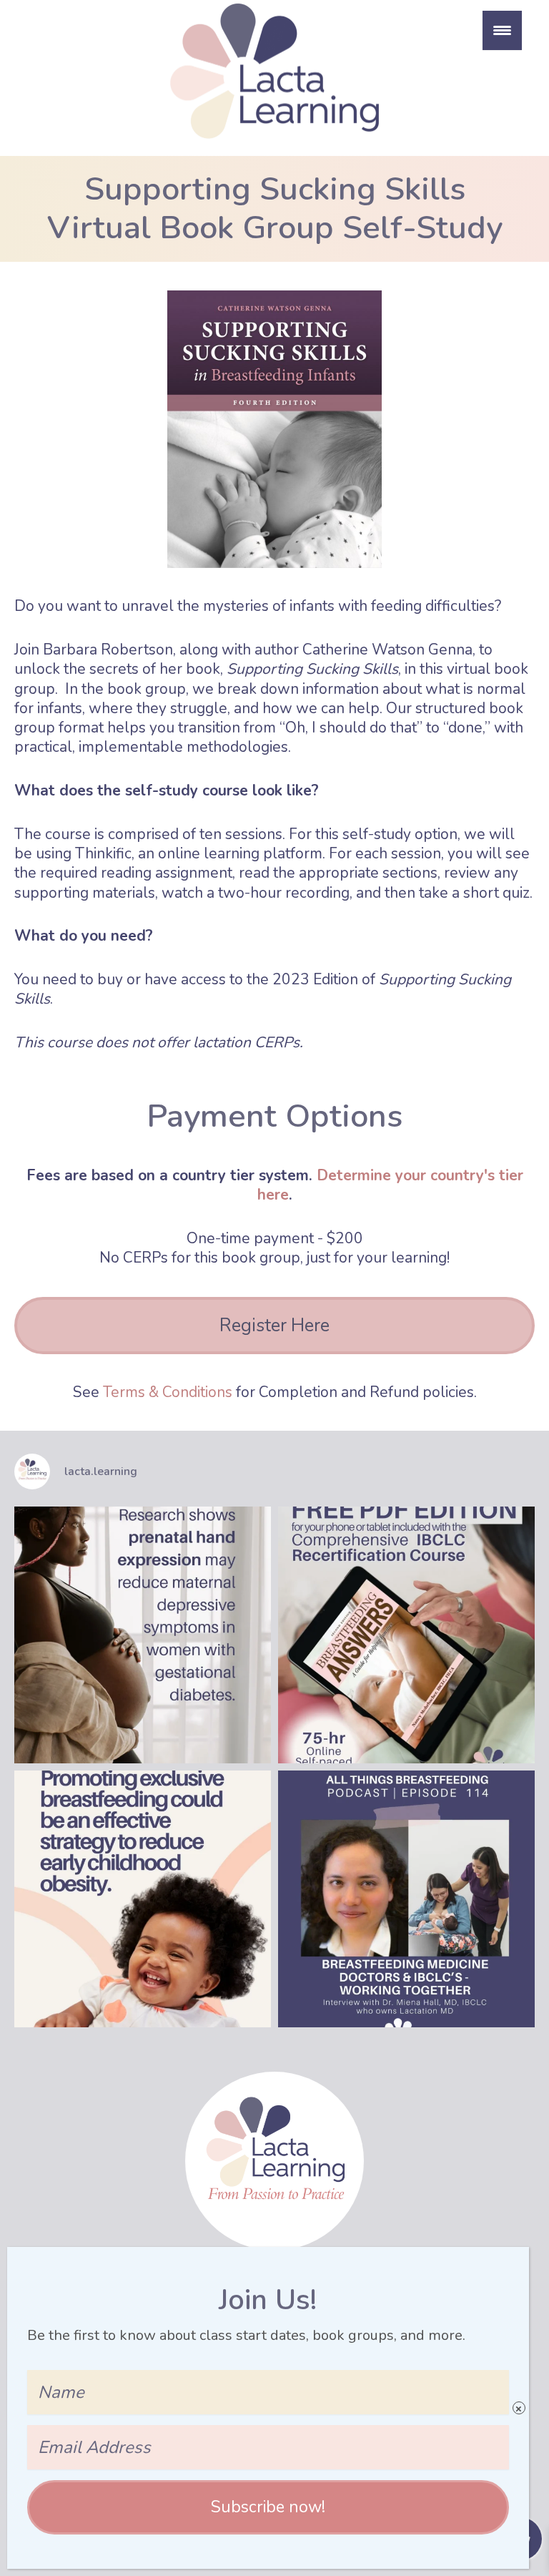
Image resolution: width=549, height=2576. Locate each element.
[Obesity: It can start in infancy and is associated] (143, 1899)
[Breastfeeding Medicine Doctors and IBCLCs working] (406, 1899)
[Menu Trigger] (502, 30)
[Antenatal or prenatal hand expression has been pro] (143, 1635)
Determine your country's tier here (390, 1185)
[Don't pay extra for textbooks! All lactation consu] (406, 1635)
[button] (268, 2507)
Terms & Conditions (168, 1392)
